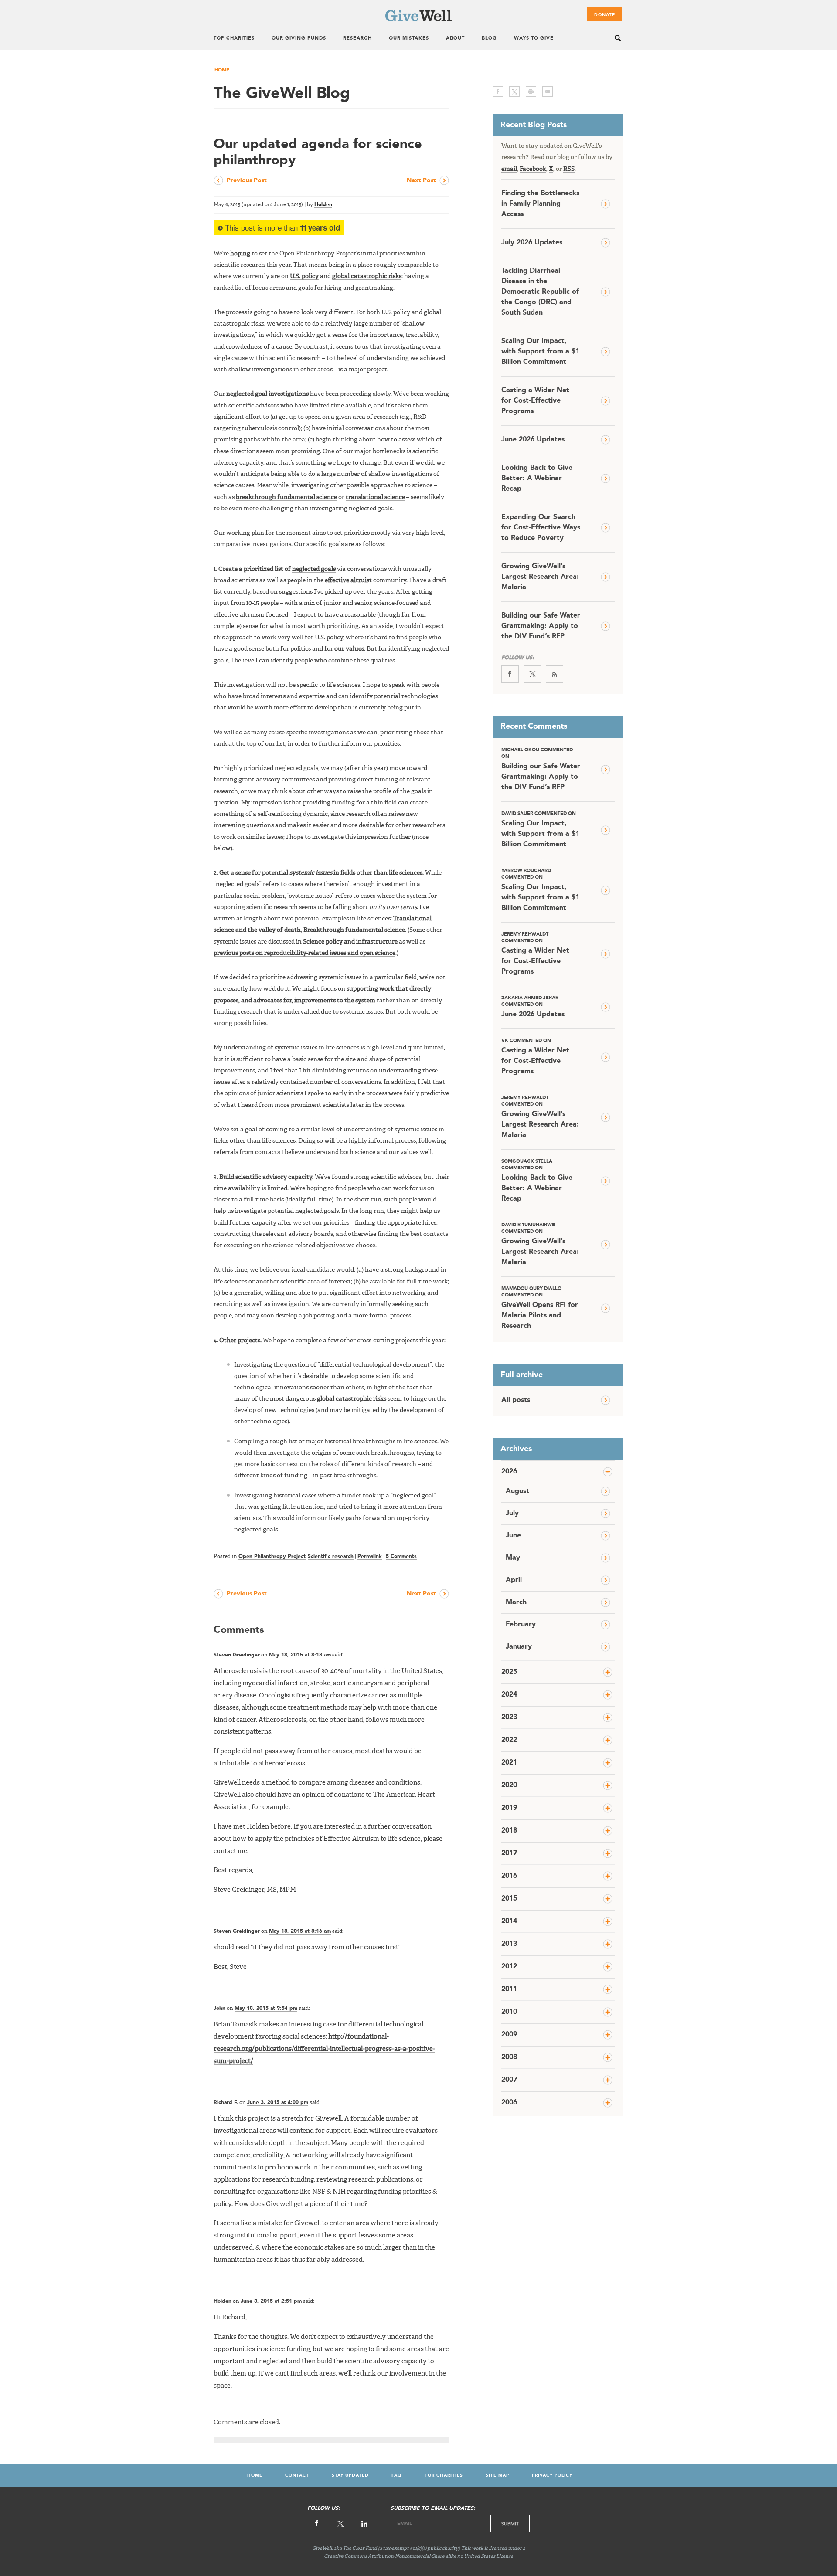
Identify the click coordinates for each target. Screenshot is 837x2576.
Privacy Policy (552, 2475)
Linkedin (364, 2524)
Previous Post (247, 180)
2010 (509, 2012)
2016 (509, 1876)
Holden (323, 205)
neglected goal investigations (267, 394)
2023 (509, 1717)
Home (222, 70)
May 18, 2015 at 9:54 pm (266, 2009)
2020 (509, 1785)
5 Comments (401, 1557)
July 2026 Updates (532, 243)
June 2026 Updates (533, 440)
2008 (509, 2057)
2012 (509, 1967)
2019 (509, 1808)
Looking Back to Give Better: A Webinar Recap (537, 479)
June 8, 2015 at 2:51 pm (271, 2301)
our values (349, 649)
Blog (489, 39)
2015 (509, 1899)
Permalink (370, 1557)
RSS (569, 169)
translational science (375, 497)
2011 (509, 1989)
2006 (509, 2103)
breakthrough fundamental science (286, 497)
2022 (509, 1740)
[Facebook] (510, 674)
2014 (509, 1921)
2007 (509, 2080)
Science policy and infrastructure (350, 942)
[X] (532, 674)
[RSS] (555, 674)
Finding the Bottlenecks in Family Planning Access (540, 204)
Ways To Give (534, 39)
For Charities (444, 2475)
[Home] (418, 20)
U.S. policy (304, 276)
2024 (509, 1695)
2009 (509, 2035)
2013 (509, 1944)
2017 (509, 1853)
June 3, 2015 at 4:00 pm (278, 2103)
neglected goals (314, 569)
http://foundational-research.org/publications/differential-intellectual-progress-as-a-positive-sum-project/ (324, 2049)
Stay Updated (350, 2475)
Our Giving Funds (299, 39)
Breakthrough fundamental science (354, 930)
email (548, 92)
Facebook (533, 169)
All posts (516, 1400)
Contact (297, 2475)
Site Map (497, 2475)
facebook (498, 92)
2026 (509, 1472)
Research (357, 39)
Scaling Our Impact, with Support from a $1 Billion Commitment (540, 352)
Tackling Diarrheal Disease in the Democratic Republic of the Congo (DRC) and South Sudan (540, 292)
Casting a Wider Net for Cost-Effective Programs (535, 401)
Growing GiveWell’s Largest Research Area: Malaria (540, 577)
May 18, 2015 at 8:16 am (300, 1931)
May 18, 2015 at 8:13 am (300, 1655)
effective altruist (348, 580)
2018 (509, 1831)
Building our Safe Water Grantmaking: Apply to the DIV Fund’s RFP (541, 626)
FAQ (397, 2475)
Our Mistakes (409, 39)
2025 (509, 1672)
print (531, 92)
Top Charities (234, 39)
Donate (605, 15)
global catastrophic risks (367, 276)
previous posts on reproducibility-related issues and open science (305, 953)
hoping (240, 254)
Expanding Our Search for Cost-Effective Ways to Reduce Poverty (541, 528)
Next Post (421, 180)
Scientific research (331, 1557)
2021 (509, 1763)
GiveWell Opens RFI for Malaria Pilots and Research (540, 1308)
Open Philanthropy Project (272, 1557)
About (455, 39)
